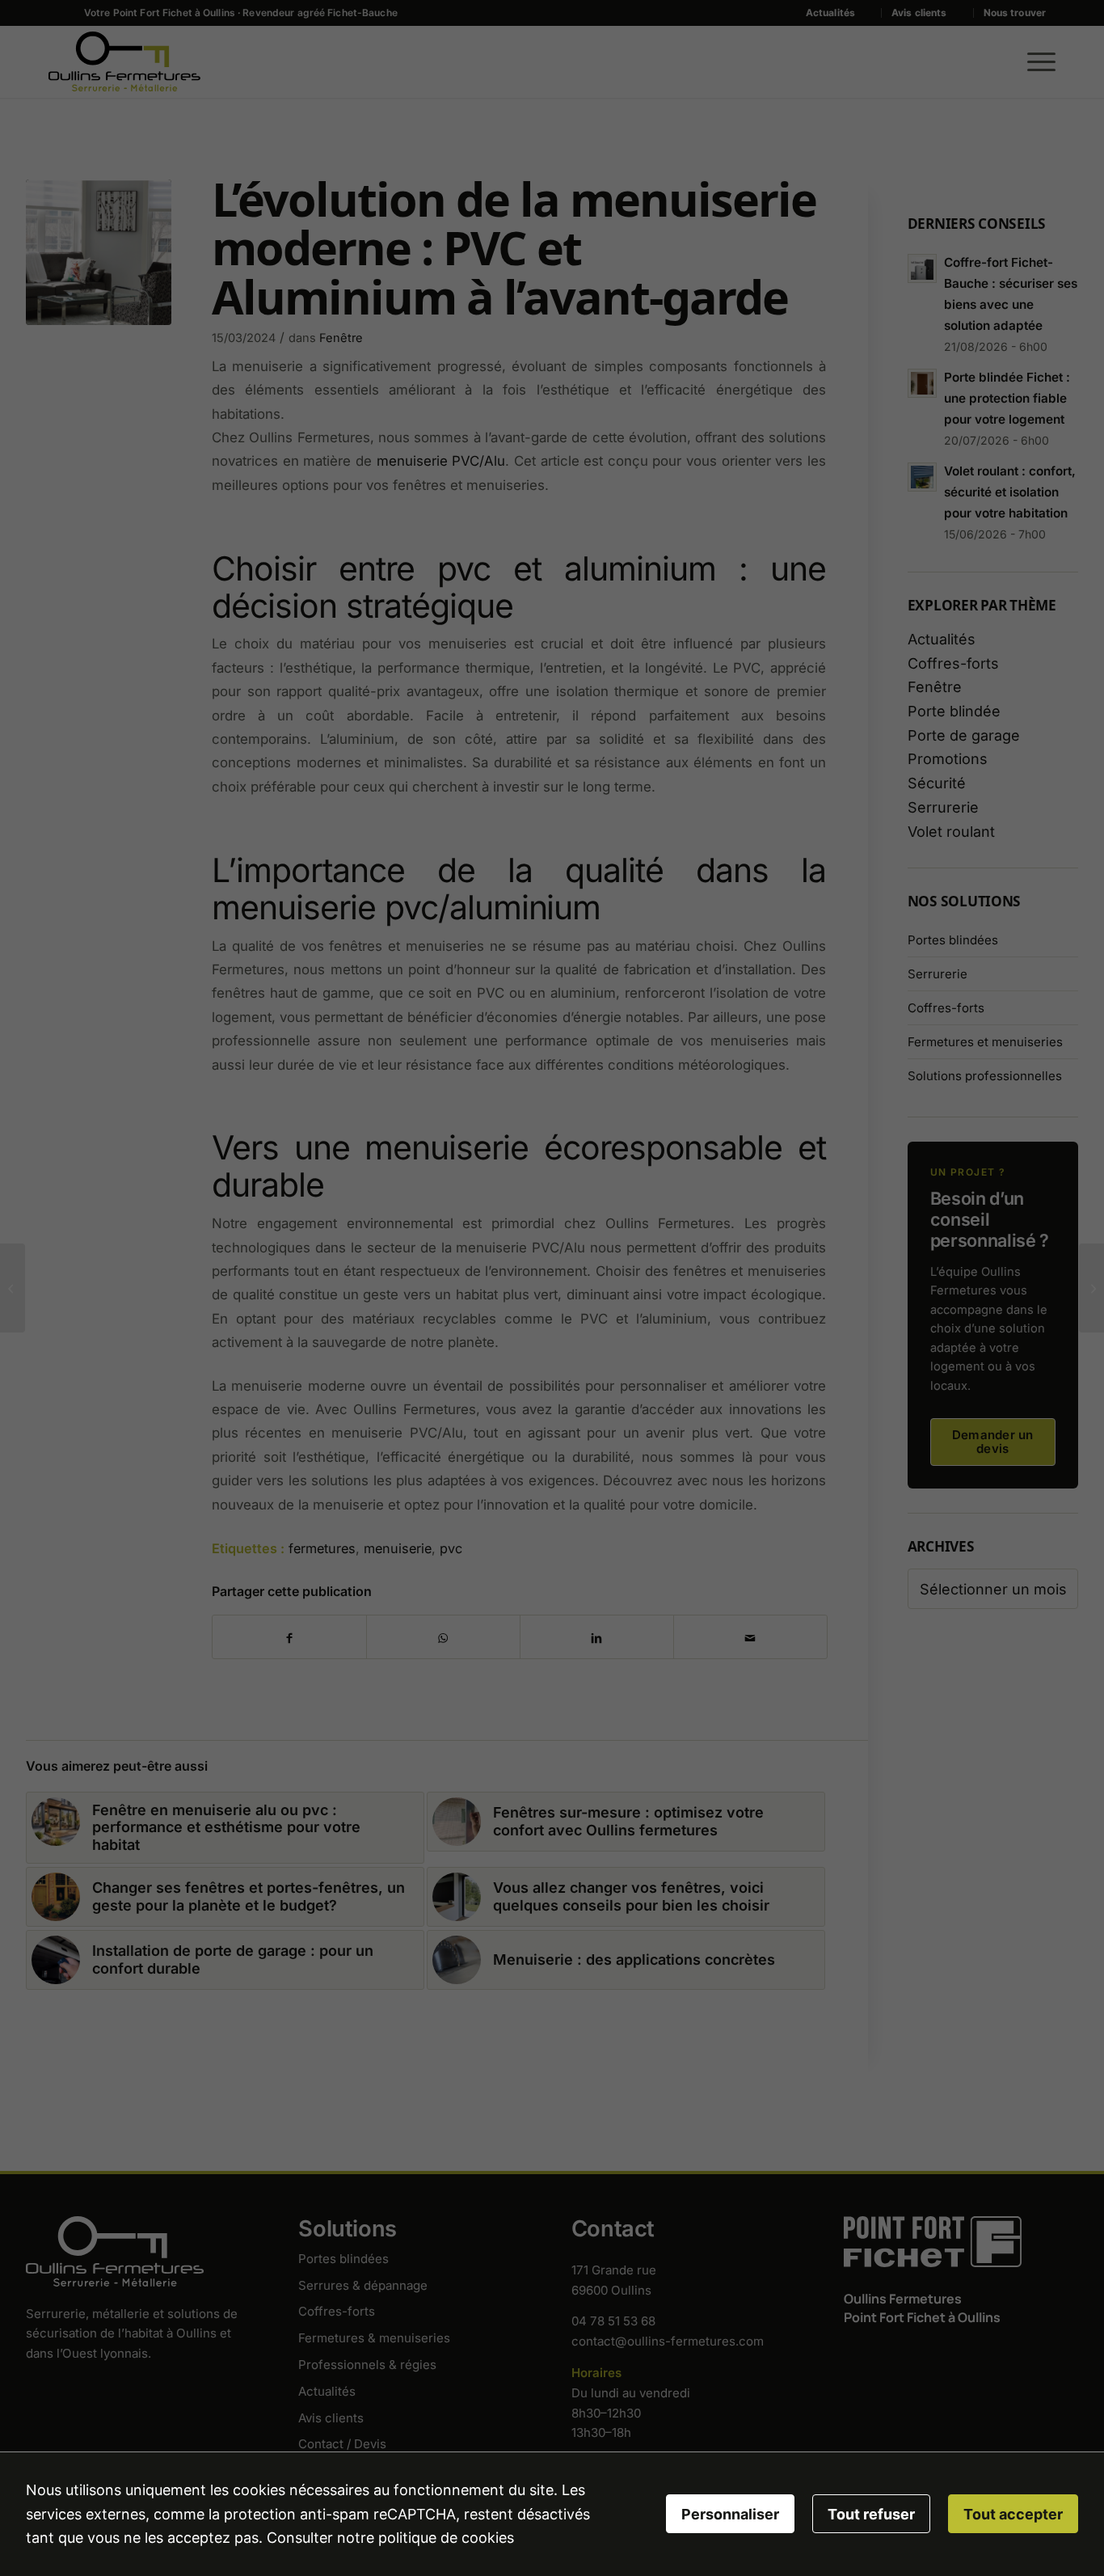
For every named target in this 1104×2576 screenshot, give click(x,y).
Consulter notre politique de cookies (390, 2538)
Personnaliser (730, 2514)
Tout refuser (871, 2514)
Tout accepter (1013, 2514)
